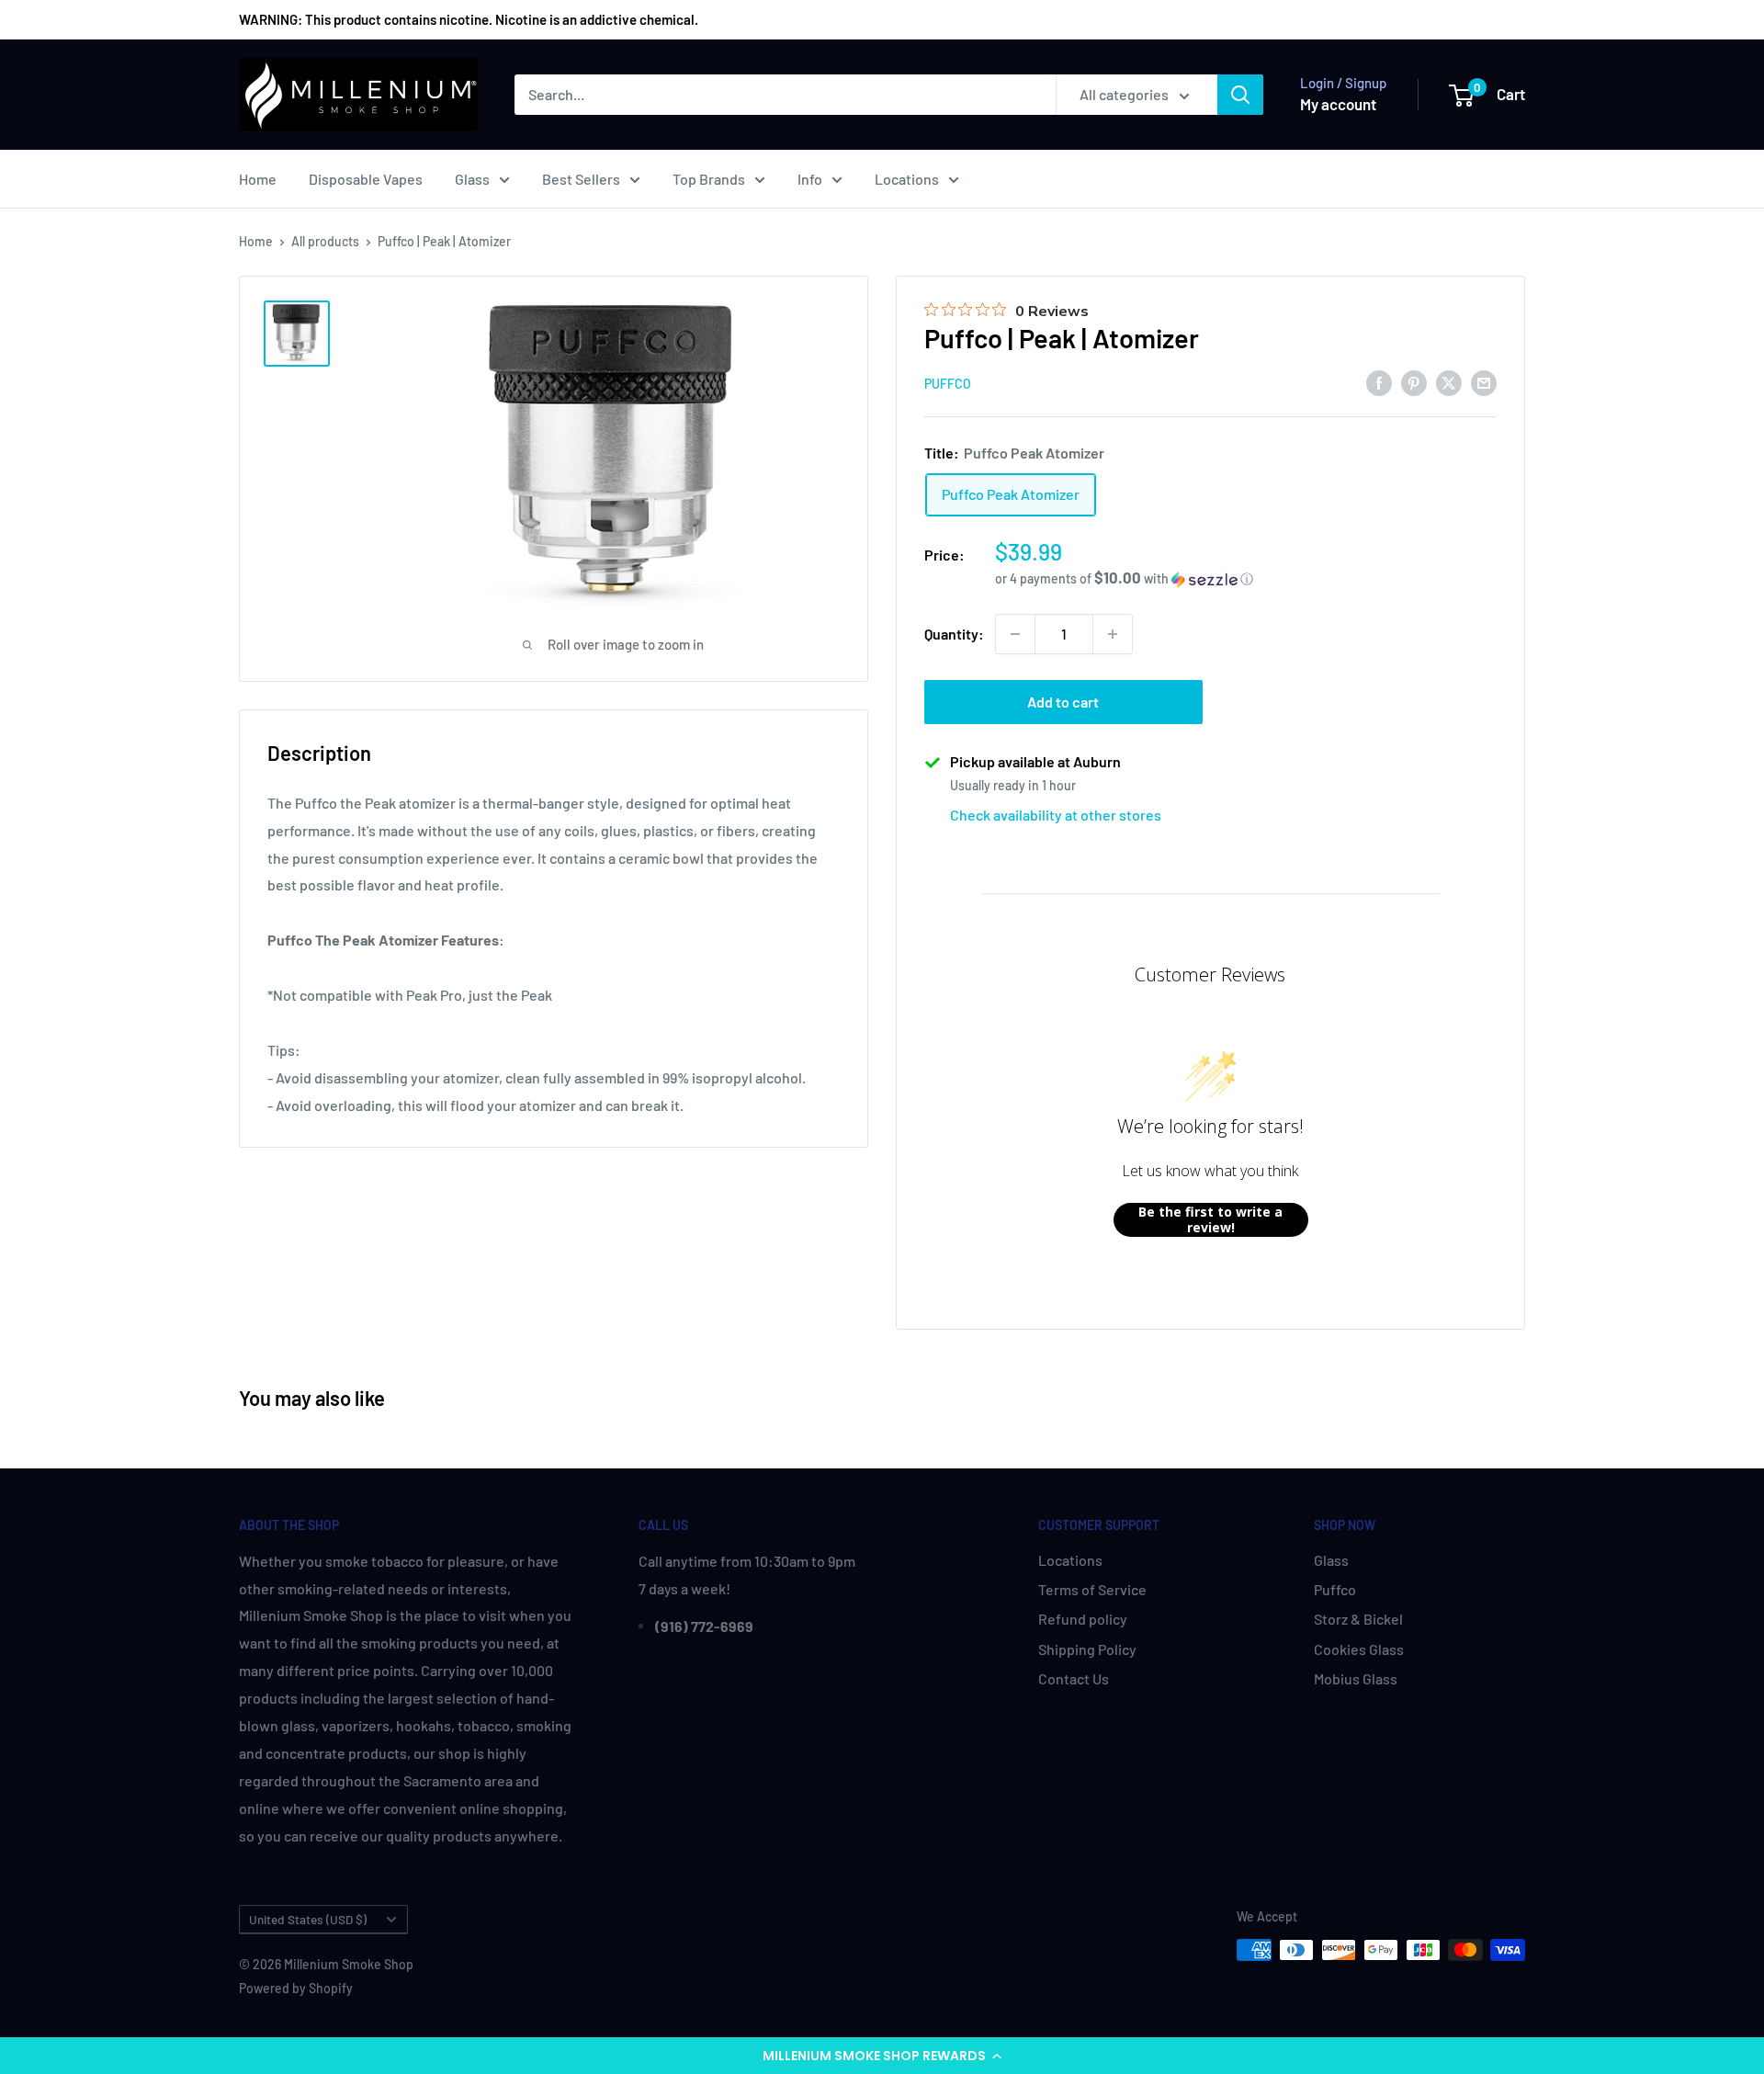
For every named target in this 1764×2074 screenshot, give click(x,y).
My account (1338, 104)
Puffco (948, 384)
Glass (472, 179)
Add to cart (1063, 702)
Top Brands (709, 179)
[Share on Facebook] (1379, 382)
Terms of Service (1092, 1589)
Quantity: (954, 634)
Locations (907, 179)
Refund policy (1083, 1619)
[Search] (1240, 95)
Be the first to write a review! (1210, 1220)
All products (325, 241)
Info (810, 179)
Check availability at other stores (1056, 815)
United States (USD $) (308, 1919)
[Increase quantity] (1113, 634)
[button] (882, 2056)
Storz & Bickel (1358, 1619)
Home (258, 179)
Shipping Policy (1087, 1649)
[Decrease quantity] (1015, 634)
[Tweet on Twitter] (1449, 382)
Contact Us (1074, 1678)
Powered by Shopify (296, 1988)
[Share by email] (1484, 382)
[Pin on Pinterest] (1414, 382)
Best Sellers (581, 179)
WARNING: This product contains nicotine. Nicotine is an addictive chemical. (469, 19)
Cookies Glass (1359, 1649)
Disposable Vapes (366, 179)
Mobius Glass (1356, 1678)
